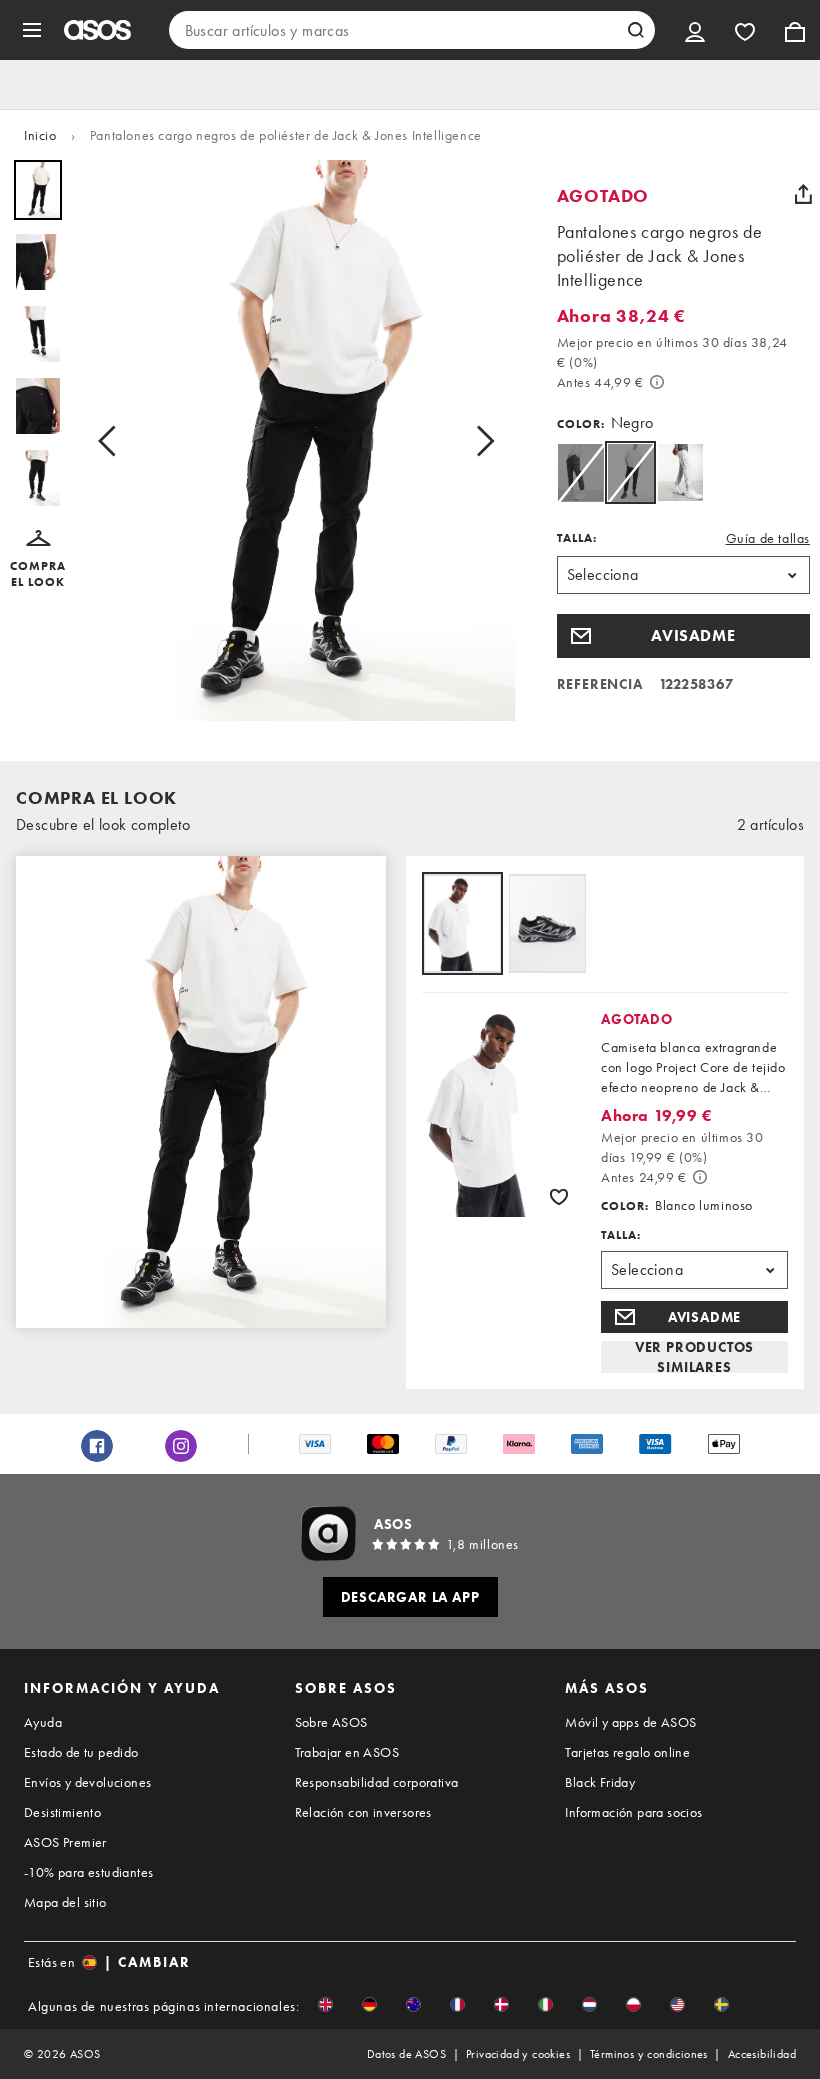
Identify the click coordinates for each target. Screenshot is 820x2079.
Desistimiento (62, 1812)
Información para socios (633, 1812)
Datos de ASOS (406, 2054)
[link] (630, 472)
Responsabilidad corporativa (377, 1782)
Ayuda (43, 1722)
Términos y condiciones (649, 2054)
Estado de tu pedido (81, 1752)
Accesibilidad (762, 2054)
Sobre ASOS (331, 1722)
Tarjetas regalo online (627, 1752)
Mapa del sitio (65, 1902)
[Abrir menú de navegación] (32, 30)
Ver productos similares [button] (694, 1357)
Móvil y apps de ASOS (630, 1722)
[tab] (462, 924)
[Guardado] (745, 30)
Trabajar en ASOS (347, 1752)
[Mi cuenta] (695, 30)
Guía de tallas (768, 538)
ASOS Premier (65, 1842)
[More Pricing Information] (657, 382)
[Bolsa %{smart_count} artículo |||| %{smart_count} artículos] (795, 30)
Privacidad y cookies (518, 2054)
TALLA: (577, 538)
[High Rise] (680, 472)
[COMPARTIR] (803, 194)
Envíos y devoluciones (87, 1782)
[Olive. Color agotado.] (580, 472)
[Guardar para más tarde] (559, 1196)
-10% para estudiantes (88, 1872)
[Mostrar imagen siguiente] (479, 440)
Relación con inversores (363, 1812)
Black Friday (600, 1782)
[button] (38, 560)
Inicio (40, 135)
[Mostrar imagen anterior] (113, 440)
